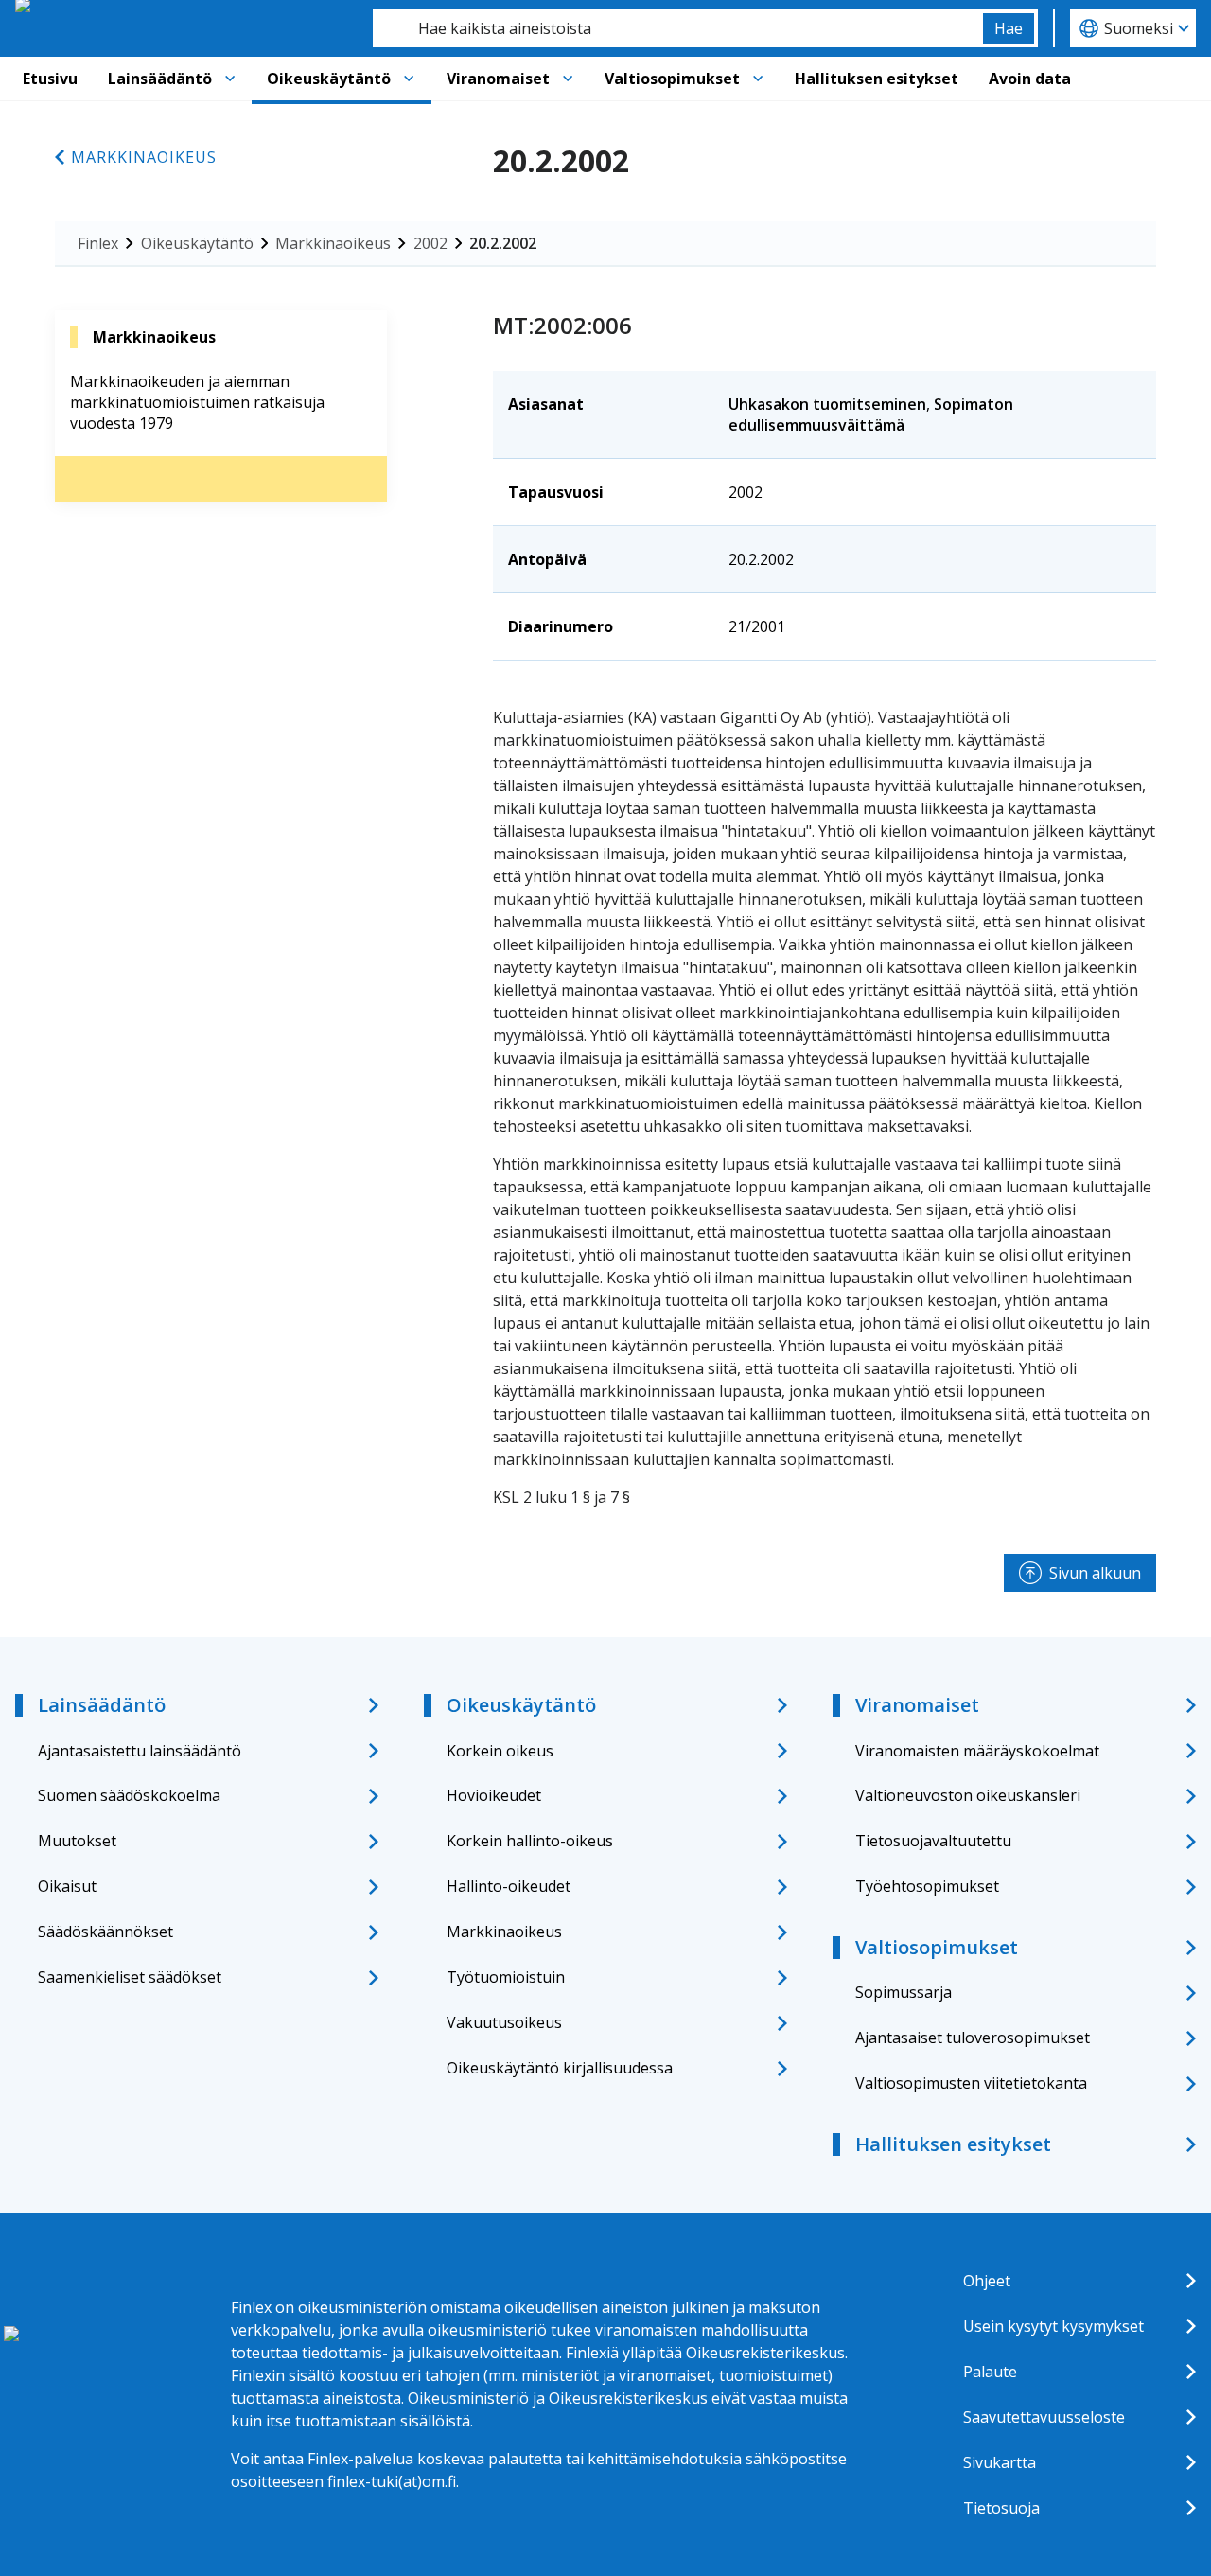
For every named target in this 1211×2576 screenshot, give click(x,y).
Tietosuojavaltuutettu (933, 1841)
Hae (1009, 28)
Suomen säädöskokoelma (129, 1795)
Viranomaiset (498, 79)
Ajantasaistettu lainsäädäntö (140, 1751)
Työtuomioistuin (506, 1977)
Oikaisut (67, 1886)
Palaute (990, 2372)
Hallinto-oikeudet (509, 1886)
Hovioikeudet (494, 1795)
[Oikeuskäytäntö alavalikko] (409, 79)
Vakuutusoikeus (504, 2022)
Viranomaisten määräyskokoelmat (977, 1751)
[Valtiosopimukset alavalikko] (758, 79)
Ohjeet (987, 2281)
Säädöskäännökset (105, 1932)
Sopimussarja (904, 1992)
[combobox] (678, 28)
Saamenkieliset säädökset (130, 1977)
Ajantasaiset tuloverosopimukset (973, 2038)
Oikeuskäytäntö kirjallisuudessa (560, 2068)
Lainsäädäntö (160, 79)
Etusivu (50, 79)
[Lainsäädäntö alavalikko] (230, 79)
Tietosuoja (1001, 2508)
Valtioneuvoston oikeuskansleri (968, 1795)
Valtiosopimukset (672, 79)
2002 (430, 243)
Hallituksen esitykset (877, 79)
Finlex (98, 243)
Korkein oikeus (500, 1751)
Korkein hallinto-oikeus (530, 1841)
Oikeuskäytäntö (329, 79)
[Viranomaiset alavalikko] (568, 79)
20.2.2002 (503, 243)
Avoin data (1030, 79)
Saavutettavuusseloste (1044, 2417)
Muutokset (77, 1841)
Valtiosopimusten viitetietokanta (971, 2083)
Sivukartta (1000, 2462)
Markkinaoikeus (144, 157)
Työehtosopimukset (927, 1886)
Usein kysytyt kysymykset (1053, 2326)
